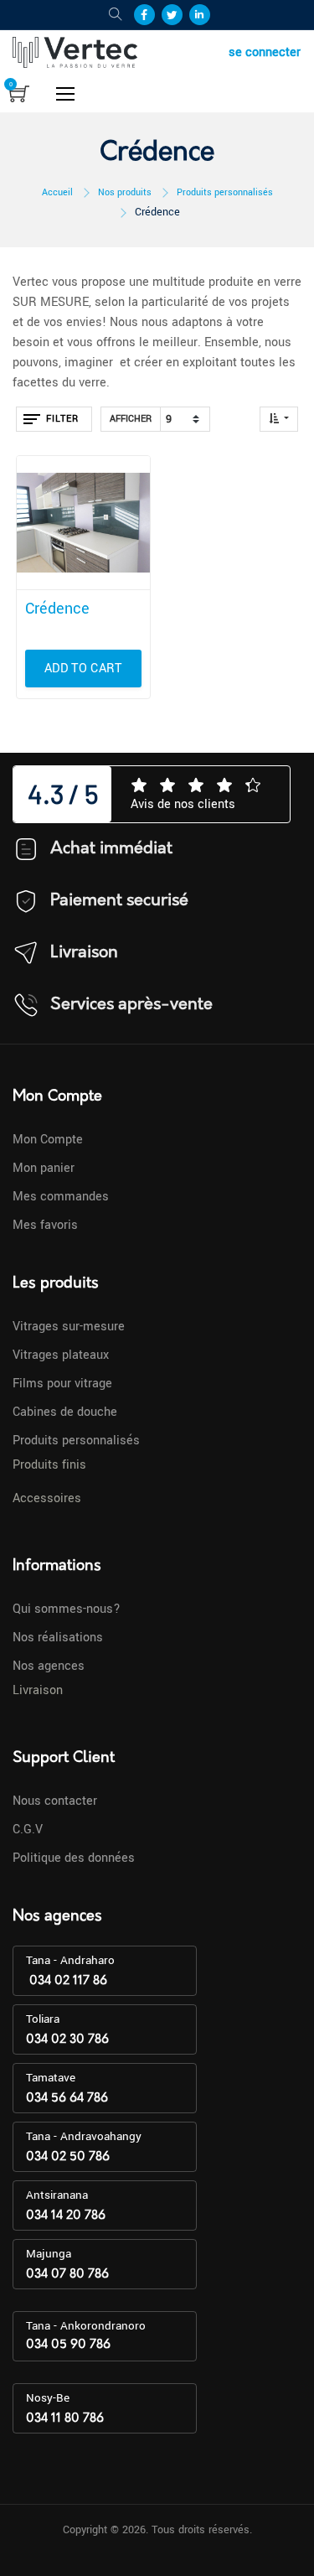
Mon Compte (48, 1140)
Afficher (131, 419)
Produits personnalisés (225, 192)
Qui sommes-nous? (67, 1609)
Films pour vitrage (62, 1384)
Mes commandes (61, 1197)
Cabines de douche (65, 1412)
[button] (279, 419)
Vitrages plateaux (61, 1355)
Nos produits (125, 192)
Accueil (57, 192)
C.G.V (28, 1830)
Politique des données (74, 1858)
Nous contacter (55, 1801)
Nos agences (49, 1666)
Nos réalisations (58, 1638)
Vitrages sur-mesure (69, 1327)
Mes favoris (45, 1225)
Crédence (157, 212)
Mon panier (44, 1168)
